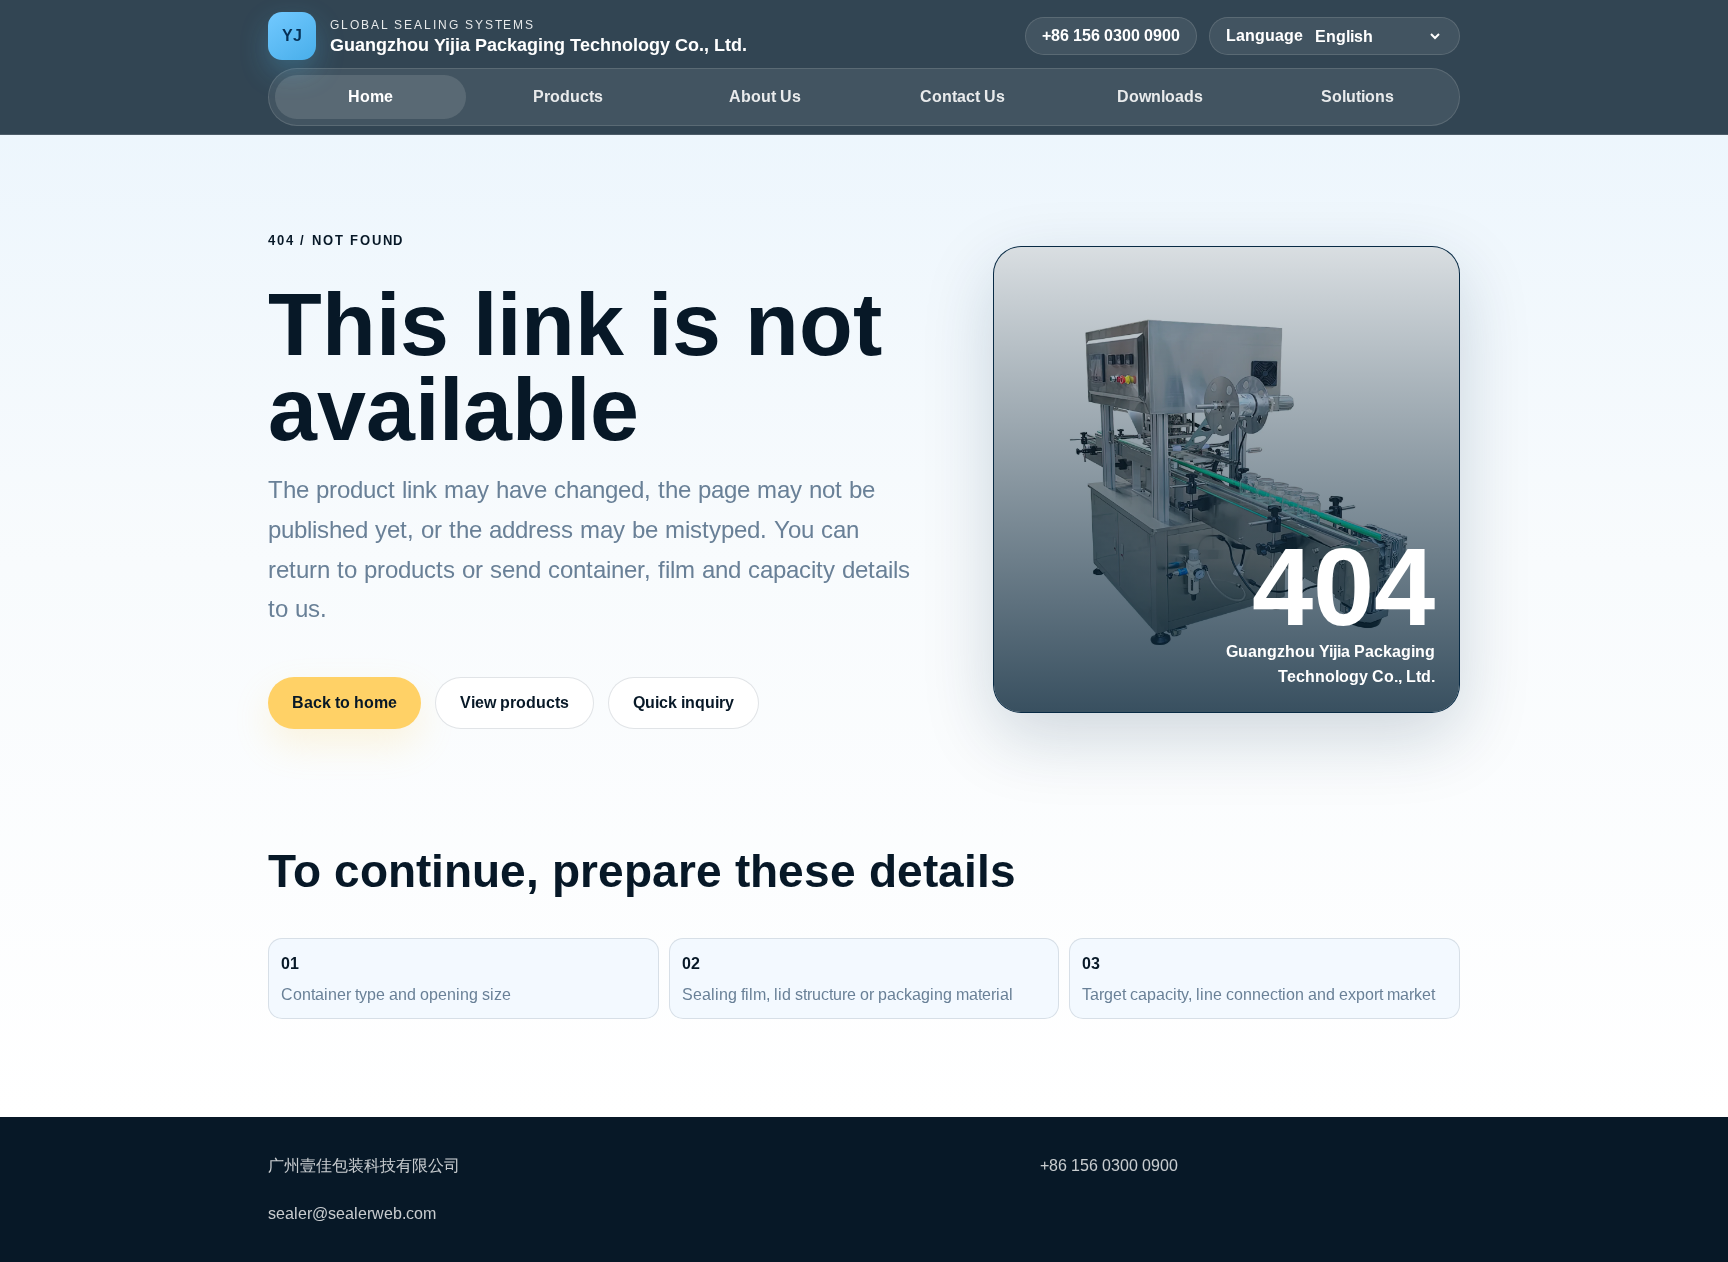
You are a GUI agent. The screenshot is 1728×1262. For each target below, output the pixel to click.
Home (370, 96)
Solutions (1357, 96)
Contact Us (962, 96)
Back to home (344, 702)
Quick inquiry (683, 702)
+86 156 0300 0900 (1111, 35)
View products (514, 702)
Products (568, 96)
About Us (765, 96)
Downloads (1160, 96)
